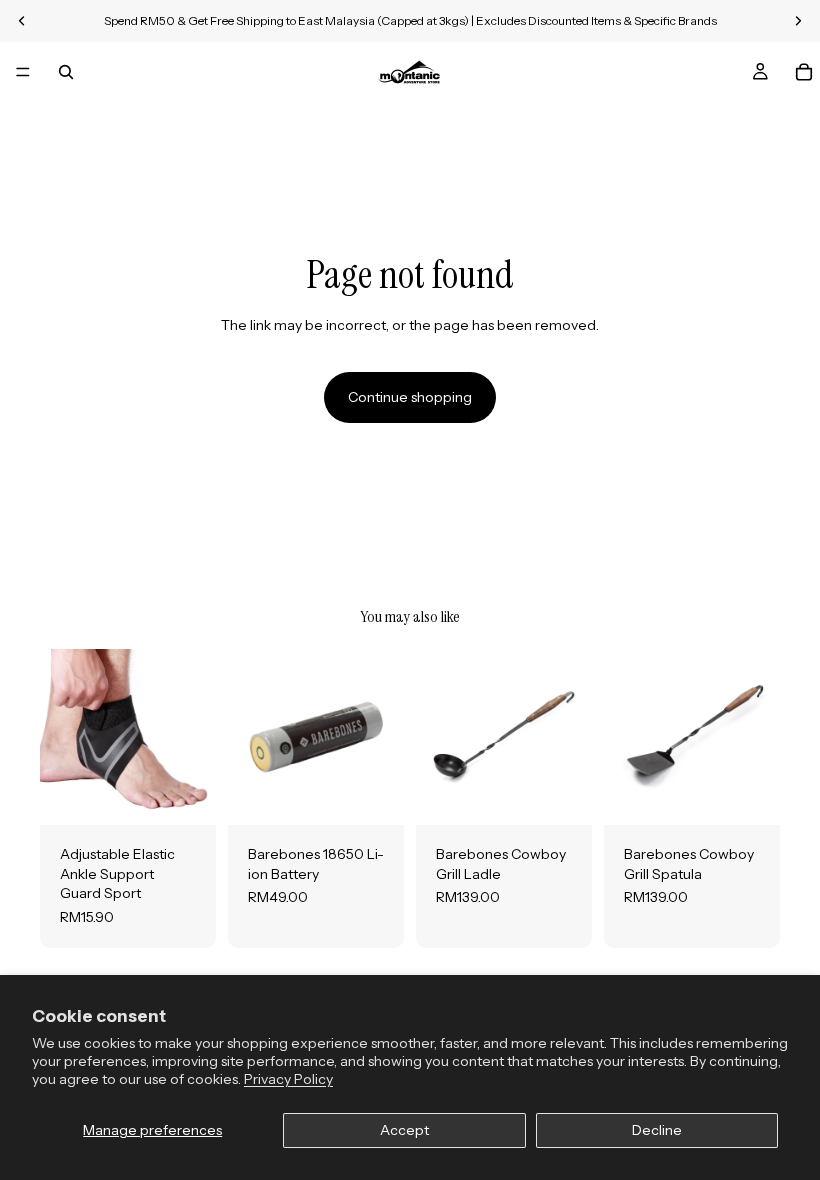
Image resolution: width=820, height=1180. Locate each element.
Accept (404, 1130)
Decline (657, 1130)
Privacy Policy (288, 1079)
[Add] (373, 794)
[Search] (66, 72)
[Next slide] (194, 737)
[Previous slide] (62, 737)
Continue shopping (410, 397)
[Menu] (23, 72)
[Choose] (185, 794)
